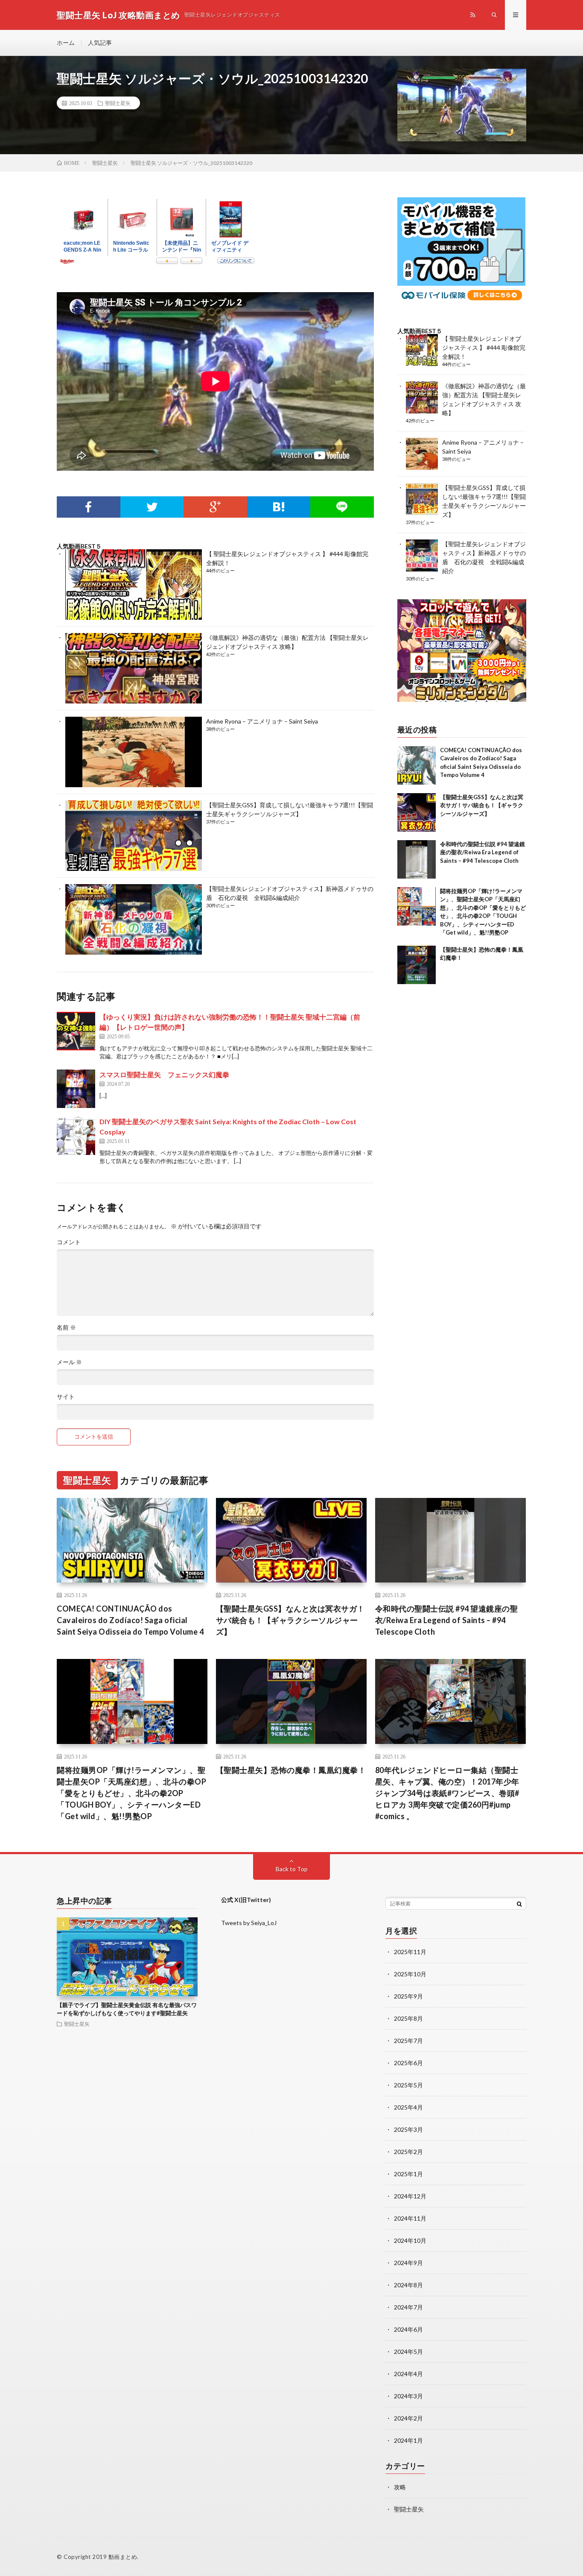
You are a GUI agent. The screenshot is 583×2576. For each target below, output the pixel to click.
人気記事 (100, 42)
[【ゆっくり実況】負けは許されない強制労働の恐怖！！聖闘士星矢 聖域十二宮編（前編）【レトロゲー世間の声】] (76, 1031)
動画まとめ (123, 2557)
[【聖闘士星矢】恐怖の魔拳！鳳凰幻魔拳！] (417, 965)
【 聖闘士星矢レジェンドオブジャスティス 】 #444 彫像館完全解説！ (484, 347)
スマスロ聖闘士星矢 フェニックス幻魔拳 (164, 1074)
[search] (519, 1904)
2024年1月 (408, 2440)
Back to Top (292, 1869)
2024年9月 (408, 2263)
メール (69, 1362)
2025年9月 (408, 1996)
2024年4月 (408, 2374)
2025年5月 (408, 2085)
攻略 (400, 2487)
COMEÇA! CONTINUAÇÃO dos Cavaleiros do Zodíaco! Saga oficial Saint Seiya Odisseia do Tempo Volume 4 (130, 1620)
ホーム (66, 42)
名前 (66, 1328)
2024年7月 (408, 2307)
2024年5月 (408, 2352)
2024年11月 (410, 2218)
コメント (69, 1242)
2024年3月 (408, 2396)
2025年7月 (408, 2041)
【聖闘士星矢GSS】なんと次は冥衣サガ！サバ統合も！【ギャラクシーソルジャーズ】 (482, 805)
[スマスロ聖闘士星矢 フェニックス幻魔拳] (76, 1089)
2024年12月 (410, 2196)
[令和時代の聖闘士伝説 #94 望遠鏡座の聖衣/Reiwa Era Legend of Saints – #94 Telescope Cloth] (417, 859)
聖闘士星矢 (118, 103)
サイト (66, 1397)
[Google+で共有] (215, 507)
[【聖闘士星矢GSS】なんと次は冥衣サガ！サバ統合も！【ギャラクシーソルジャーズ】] (417, 812)
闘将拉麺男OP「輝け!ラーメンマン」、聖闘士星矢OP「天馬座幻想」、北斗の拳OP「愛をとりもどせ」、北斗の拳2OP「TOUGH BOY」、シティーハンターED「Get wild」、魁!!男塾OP (131, 1793)
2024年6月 (408, 2329)
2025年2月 (408, 2152)
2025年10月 (410, 1974)
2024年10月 (410, 2240)
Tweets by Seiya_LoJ (249, 1923)
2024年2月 (408, 2418)
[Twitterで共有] (152, 507)
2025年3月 (408, 2129)
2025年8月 (408, 2018)
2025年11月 (410, 1952)
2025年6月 (408, 2063)
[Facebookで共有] (89, 507)
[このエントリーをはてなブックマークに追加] (279, 507)
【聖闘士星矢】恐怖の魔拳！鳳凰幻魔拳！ (291, 1770)
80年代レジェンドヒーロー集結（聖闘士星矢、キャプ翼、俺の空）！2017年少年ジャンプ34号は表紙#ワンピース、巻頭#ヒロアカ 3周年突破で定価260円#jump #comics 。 (447, 1793)
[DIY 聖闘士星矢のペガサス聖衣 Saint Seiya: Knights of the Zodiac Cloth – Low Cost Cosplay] (76, 1136)
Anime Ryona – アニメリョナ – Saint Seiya (262, 721)
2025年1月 (408, 2174)
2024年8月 (408, 2285)
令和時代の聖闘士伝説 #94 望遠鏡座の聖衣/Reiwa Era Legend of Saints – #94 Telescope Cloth (482, 852)
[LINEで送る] (342, 507)
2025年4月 (408, 2107)
